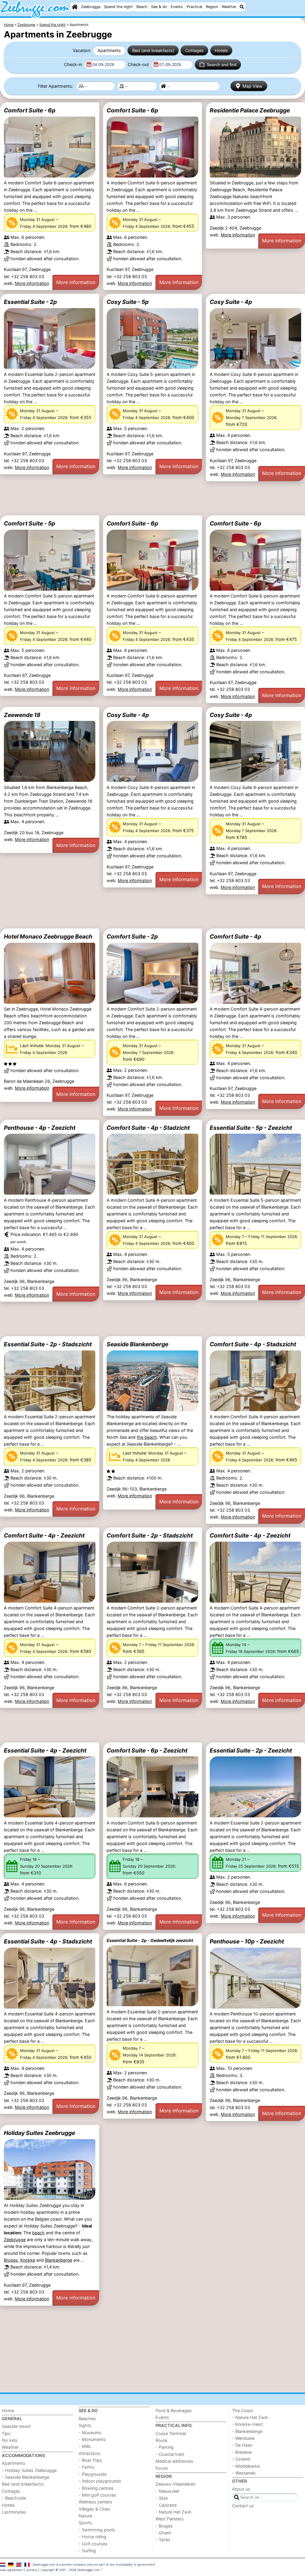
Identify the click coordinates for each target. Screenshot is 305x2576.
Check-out (139, 64)
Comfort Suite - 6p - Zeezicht (147, 1750)
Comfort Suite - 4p (235, 936)
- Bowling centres (96, 2488)
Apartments (109, 50)
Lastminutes (14, 2512)
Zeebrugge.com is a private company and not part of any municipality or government (94, 2564)
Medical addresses (174, 2461)
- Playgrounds (93, 2474)
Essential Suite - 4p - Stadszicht (48, 1941)
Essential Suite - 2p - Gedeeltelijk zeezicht (150, 1940)
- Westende (244, 2473)
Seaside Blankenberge (137, 1344)
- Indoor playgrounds (100, 2481)
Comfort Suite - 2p (132, 936)
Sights (85, 2425)
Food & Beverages (174, 2411)
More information (32, 283)
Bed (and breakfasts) (153, 50)
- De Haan (242, 2445)
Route (161, 2440)
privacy (32, 2570)
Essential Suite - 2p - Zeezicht (251, 1750)
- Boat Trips (90, 2460)
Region (212, 7)
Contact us (243, 2506)
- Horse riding (92, 2537)
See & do (159, 7)
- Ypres (163, 2540)
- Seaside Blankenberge (25, 2477)
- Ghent (163, 2533)
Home (8, 2411)
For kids (10, 2440)
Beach (142, 7)
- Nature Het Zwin (173, 2512)
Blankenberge (59, 2260)
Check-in (74, 64)
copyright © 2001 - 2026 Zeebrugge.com (70, 2570)
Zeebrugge (91, 7)
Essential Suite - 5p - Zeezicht (251, 1128)
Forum (162, 2468)
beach (38, 2233)
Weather (229, 7)
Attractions (90, 2453)
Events (177, 7)
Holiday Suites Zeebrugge (39, 2133)
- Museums (90, 2433)
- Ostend (241, 2459)
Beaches (87, 2419)
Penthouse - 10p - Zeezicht (247, 1941)
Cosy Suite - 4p (231, 302)
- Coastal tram (170, 2454)
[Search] (242, 7)
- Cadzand (166, 2505)
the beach (147, 1437)
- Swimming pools (97, 2530)
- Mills (85, 2446)
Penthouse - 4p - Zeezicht (40, 1128)
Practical (194, 7)
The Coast (242, 2411)
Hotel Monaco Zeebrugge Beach (48, 936)
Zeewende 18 (22, 715)
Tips (6, 2433)
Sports (85, 2523)
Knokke (28, 2260)
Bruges (11, 2260)
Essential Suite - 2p (30, 302)
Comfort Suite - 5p (29, 523)
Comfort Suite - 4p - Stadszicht (253, 1344)
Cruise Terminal (171, 2433)
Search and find (222, 65)
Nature (85, 2516)
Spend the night (118, 7)
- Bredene (242, 2452)
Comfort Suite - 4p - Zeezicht (44, 1535)
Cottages (194, 50)
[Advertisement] (152, 498)
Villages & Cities (94, 2509)
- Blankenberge (247, 2431)
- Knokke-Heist (247, 2424)
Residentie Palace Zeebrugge (250, 110)
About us (241, 2489)
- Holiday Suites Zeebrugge (29, 2470)
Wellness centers (95, 2502)
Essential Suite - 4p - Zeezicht (45, 1750)
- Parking (165, 2447)
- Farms (87, 2467)
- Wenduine (243, 2438)
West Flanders (170, 2519)
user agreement (11, 2570)
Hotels (221, 50)
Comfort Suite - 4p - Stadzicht (148, 1128)
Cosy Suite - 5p (128, 302)
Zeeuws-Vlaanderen (175, 2484)
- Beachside (14, 2498)
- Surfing (87, 2551)
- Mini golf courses (97, 2495)
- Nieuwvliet (167, 2491)
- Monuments (92, 2439)
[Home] (75, 7)
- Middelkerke (246, 2466)
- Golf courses (93, 2544)
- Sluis (162, 2498)
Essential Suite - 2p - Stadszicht (48, 1344)
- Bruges (164, 2526)
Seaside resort (16, 2426)
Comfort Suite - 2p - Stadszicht (150, 1535)
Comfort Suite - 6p (30, 110)
